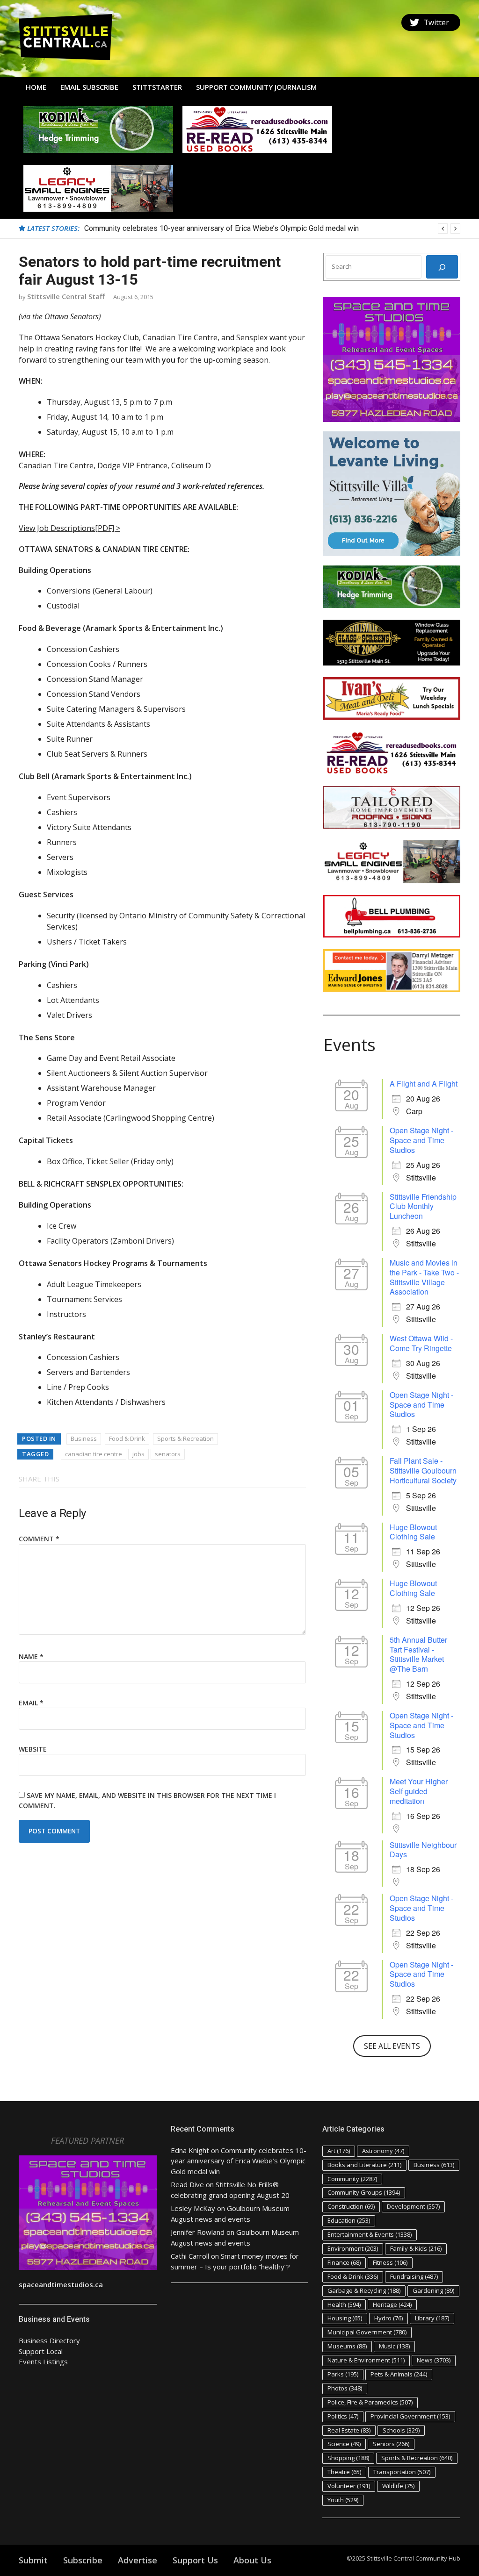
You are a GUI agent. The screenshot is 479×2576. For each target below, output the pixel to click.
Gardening (433, 2290)
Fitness (390, 2262)
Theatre (344, 2472)
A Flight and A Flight (424, 1084)
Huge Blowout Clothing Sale (413, 1532)
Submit (33, 2560)
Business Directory (49, 2340)
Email (31, 1703)
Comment (39, 1539)
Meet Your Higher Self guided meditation (419, 1791)
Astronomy (383, 2151)
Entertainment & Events (370, 2234)
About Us (252, 2560)
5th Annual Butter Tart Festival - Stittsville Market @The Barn (418, 1654)
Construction (351, 2206)
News (434, 2360)
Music (394, 2346)
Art (339, 2151)
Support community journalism (256, 87)
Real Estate (349, 2430)
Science (344, 2444)
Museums (347, 2346)
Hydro (388, 2318)
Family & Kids (416, 2248)
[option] (272, 229)
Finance (344, 2262)
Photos (345, 2388)
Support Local (41, 2351)
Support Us (195, 2560)
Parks (343, 2374)
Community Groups (364, 2192)
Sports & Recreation (185, 1438)
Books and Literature (364, 2165)
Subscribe (83, 2560)
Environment (353, 2248)
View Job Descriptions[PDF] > (69, 528)
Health (344, 2304)
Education (349, 2220)
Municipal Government (367, 2332)
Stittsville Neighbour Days (423, 1850)
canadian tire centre (94, 1454)
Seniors (391, 2444)
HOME (36, 87)
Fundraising (414, 2276)
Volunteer (349, 2486)
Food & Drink (127, 1438)
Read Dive (187, 2184)
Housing (345, 2318)
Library (432, 2318)
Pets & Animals (399, 2374)
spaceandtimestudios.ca (61, 2284)
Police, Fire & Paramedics (370, 2402)
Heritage (392, 2304)
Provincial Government (410, 2416)
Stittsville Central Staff (66, 296)
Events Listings (43, 2361)
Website (33, 1749)
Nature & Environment (366, 2360)
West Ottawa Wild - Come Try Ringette (421, 1343)
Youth (343, 2500)
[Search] (442, 267)
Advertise (138, 2560)
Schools (401, 2430)
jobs (138, 1454)
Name (31, 1657)
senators (168, 1454)
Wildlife (398, 2486)
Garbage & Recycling (364, 2290)
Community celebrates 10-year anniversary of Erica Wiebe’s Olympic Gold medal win (221, 228)
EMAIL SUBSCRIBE (89, 87)
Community (352, 2179)
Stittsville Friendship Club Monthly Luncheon (423, 1206)
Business (84, 1438)
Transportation (402, 2472)
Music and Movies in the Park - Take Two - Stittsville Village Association (424, 1277)
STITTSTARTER (157, 87)
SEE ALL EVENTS (392, 2046)
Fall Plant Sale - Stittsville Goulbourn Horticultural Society (423, 1470)
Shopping (348, 2458)
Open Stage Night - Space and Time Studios (421, 1140)
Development (413, 2206)
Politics (343, 2416)
